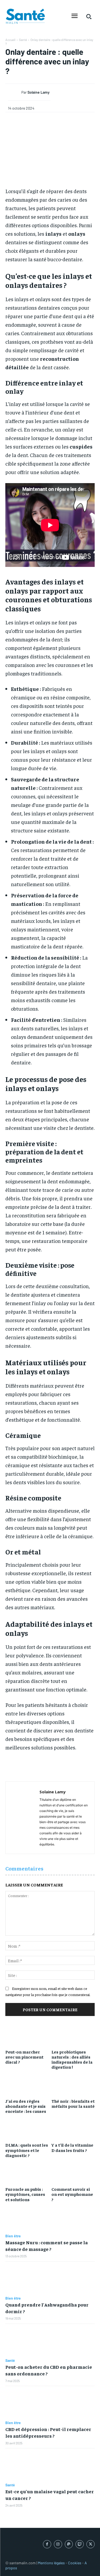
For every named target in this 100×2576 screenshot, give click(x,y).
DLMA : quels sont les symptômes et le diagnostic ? (27, 2150)
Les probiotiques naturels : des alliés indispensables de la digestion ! (72, 2059)
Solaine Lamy (39, 92)
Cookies (75, 2563)
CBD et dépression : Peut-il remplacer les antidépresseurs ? (48, 2432)
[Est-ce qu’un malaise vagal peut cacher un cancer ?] (50, 2466)
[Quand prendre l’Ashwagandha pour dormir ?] (50, 2279)
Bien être (13, 2236)
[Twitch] (80, 2544)
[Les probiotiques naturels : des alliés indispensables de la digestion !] (73, 2034)
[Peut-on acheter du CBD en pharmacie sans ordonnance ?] (50, 2341)
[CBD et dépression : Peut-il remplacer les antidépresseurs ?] (50, 2403)
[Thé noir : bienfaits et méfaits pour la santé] (73, 2083)
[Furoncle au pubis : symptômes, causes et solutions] (27, 2171)
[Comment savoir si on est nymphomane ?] (73, 2171)
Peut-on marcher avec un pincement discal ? (24, 2057)
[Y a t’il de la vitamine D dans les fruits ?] (73, 2127)
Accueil (10, 40)
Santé (23, 40)
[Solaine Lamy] (15, 92)
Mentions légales (51, 2563)
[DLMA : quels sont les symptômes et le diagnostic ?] (27, 2127)
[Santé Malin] (25, 16)
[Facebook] (47, 2544)
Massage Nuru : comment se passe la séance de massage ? (47, 2246)
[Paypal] (69, 2544)
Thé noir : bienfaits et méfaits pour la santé (73, 2103)
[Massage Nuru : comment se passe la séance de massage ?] (50, 2217)
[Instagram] (58, 2544)
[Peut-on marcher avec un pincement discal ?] (27, 2034)
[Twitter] (91, 2544)
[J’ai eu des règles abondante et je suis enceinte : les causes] (27, 2083)
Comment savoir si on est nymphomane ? (72, 2194)
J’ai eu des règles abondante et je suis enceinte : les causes (26, 2106)
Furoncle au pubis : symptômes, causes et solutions (25, 2194)
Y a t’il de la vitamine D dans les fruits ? (72, 2147)
